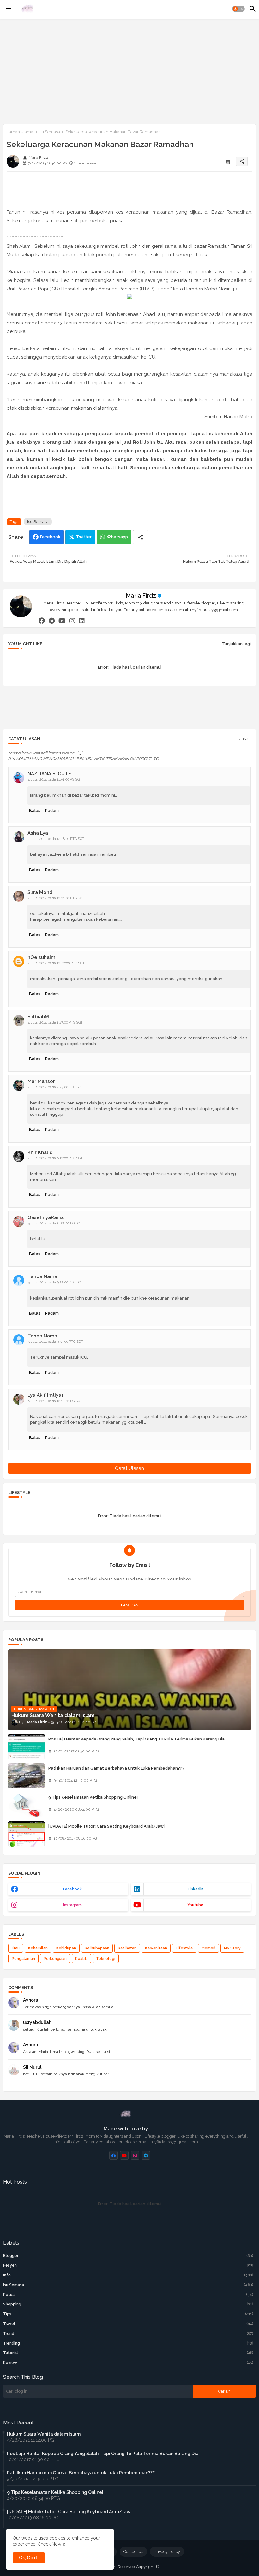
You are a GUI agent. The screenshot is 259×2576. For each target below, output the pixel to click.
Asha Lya (38, 833)
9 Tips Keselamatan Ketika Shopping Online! (93, 1797)
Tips (128, 2314)
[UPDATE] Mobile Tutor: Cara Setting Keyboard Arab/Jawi (106, 1826)
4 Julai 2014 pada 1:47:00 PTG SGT (55, 1023)
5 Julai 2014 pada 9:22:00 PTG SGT (55, 1282)
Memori (208, 1948)
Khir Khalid (40, 1152)
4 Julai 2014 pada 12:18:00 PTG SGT (56, 839)
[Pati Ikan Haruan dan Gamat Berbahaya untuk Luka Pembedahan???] (26, 1776)
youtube (195, 1905)
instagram (72, 1905)
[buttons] (114, 2155)
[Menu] (9, 9)
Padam (52, 810)
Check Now (49, 2544)
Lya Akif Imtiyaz (46, 1395)
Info (128, 2275)
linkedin (196, 1889)
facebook (72, 1889)
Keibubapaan (97, 1948)
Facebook (50, 537)
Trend (128, 2334)
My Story (232, 1948)
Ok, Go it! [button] (29, 2558)
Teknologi (106, 1959)
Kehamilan (38, 1948)
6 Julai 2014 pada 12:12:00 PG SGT (55, 1401)
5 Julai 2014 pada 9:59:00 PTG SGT (55, 1342)
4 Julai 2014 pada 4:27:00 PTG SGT (55, 1087)
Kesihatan (127, 1948)
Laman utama (20, 132)
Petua (128, 2295)
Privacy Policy (167, 2552)
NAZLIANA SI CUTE (49, 774)
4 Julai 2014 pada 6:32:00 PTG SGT (55, 1158)
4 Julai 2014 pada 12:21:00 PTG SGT (56, 898)
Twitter (84, 537)
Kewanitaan (156, 1948)
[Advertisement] (129, 70)
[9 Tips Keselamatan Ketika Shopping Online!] (26, 1805)
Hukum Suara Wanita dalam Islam (44, 2434)
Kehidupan (66, 1948)
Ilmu (16, 1948)
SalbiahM (38, 1017)
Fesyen (128, 2265)
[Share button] (141, 537)
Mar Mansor (41, 1081)
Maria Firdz (141, 595)
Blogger (128, 2256)
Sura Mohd (40, 892)
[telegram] (52, 621)
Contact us (133, 2552)
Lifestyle (184, 1948)
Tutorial (128, 2353)
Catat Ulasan (129, 1468)
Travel (128, 2324)
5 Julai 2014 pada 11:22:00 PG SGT (55, 1223)
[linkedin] (82, 621)
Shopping (128, 2304)
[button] (238, 9)
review (128, 2363)
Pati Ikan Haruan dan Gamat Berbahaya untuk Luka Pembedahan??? (116, 1768)
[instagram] (72, 621)
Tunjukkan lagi (236, 644)
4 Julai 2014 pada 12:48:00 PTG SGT (56, 963)
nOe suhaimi (42, 957)
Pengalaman (23, 1959)
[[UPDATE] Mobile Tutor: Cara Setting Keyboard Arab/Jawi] (26, 1834)
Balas (35, 810)
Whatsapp (117, 537)
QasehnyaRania (46, 1217)
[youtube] (62, 621)
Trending (128, 2343)
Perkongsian (55, 1959)
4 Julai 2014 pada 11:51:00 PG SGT (55, 779)
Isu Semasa (49, 132)
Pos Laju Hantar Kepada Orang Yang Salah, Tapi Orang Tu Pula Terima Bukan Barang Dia (136, 1739)
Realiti (81, 1959)
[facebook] (42, 621)
